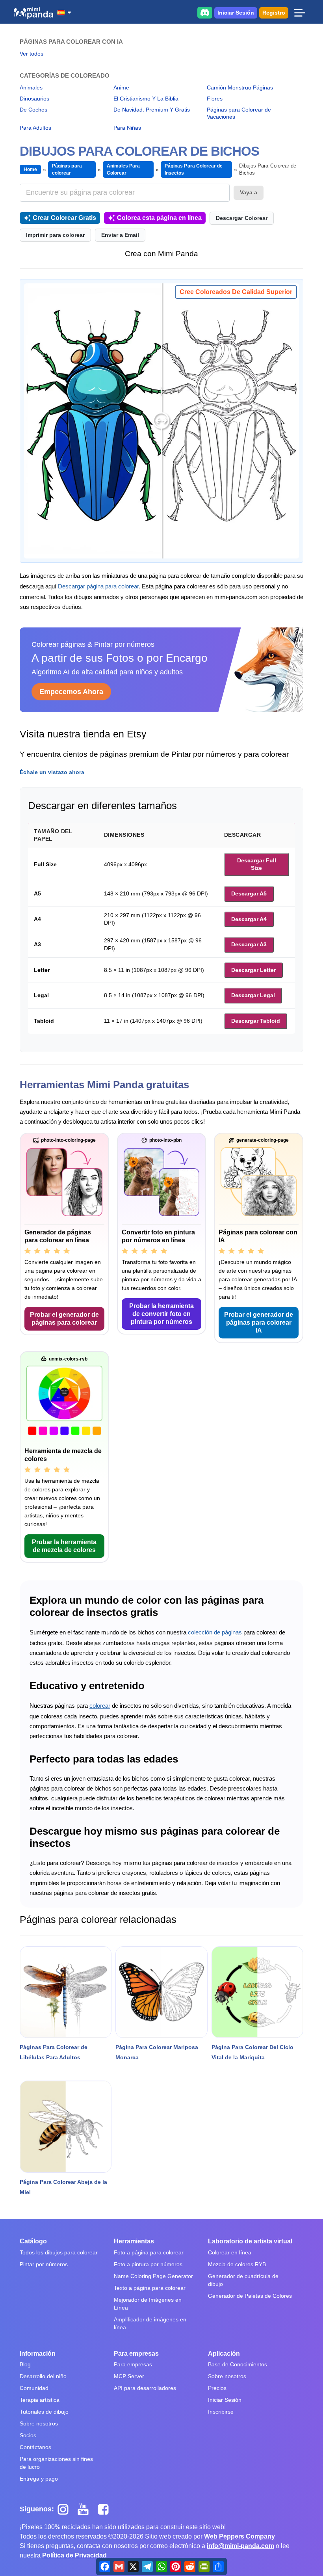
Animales (31, 87)
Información (38, 2354)
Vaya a (249, 192)
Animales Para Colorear (123, 169)
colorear (100, 1706)
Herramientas (134, 2241)
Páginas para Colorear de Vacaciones (239, 113)
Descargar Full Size (257, 864)
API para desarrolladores (145, 2388)
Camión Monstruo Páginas (240, 87)
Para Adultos (35, 128)
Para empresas (136, 2354)
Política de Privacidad (74, 2555)
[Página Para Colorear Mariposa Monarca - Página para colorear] (161, 1992)
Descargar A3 (249, 944)
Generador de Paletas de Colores (250, 2296)
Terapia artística (40, 2400)
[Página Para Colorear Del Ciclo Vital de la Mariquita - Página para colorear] (257, 1992)
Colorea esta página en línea (159, 218)
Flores (215, 99)
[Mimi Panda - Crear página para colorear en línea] (33, 13)
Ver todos (32, 54)
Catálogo (33, 2241)
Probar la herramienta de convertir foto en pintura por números (161, 1314)
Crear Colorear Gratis (64, 218)
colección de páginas (215, 1632)
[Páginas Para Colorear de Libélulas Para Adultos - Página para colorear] (66, 1992)
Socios (28, 2435)
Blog (25, 2364)
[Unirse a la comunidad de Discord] (205, 12)
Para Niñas (127, 128)
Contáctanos (35, 2447)
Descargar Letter (253, 970)
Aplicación (224, 2354)
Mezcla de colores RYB (237, 2264)
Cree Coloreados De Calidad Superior (236, 292)
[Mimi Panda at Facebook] (105, 2509)
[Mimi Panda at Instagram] (66, 2509)
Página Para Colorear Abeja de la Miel (63, 2187)
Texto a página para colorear (150, 2288)
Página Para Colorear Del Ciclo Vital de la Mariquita (252, 2052)
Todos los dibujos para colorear (59, 2252)
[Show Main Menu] (300, 13)
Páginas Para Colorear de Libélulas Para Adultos (54, 2052)
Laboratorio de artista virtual (250, 2241)
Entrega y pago (39, 2479)
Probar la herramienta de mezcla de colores (64, 1546)
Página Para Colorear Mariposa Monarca (157, 2052)
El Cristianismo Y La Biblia (146, 99)
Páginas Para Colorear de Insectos (194, 169)
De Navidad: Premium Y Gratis (152, 110)
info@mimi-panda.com (240, 2546)
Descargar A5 (249, 893)
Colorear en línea (230, 2252)
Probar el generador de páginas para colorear (64, 1319)
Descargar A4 (249, 919)
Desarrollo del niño (43, 2376)
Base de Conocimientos (238, 2364)
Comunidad (34, 2388)
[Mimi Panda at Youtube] (86, 2509)
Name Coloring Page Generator (153, 2276)
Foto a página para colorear (149, 2252)
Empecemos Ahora (71, 692)
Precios (217, 2388)
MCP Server (129, 2376)
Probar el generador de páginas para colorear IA (259, 1322)
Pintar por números (44, 2264)
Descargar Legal (253, 995)
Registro (274, 13)
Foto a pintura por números (148, 2264)
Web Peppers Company (239, 2536)
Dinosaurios (34, 99)
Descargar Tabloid (256, 1021)
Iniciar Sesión (236, 13)
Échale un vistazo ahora (52, 772)
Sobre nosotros (39, 2423)
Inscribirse (221, 2412)
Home (30, 169)
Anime (121, 87)
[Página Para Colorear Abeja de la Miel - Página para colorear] (66, 2127)
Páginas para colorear (67, 169)
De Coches (33, 110)
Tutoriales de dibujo (44, 2412)
